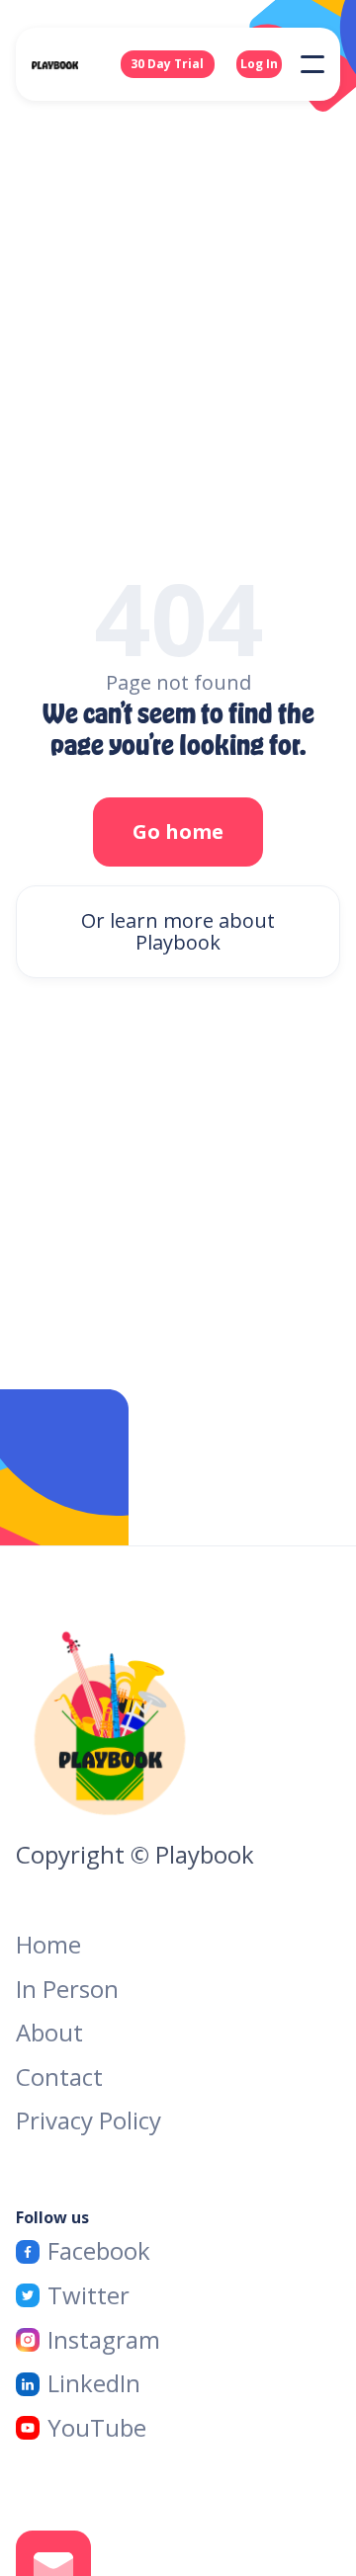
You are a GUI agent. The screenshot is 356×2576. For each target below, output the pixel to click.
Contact (59, 2077)
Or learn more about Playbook (178, 931)
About (49, 2033)
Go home (178, 831)
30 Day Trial (167, 64)
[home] (75, 65)
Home (48, 1945)
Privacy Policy (89, 2121)
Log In (259, 64)
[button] (312, 64)
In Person (67, 1990)
